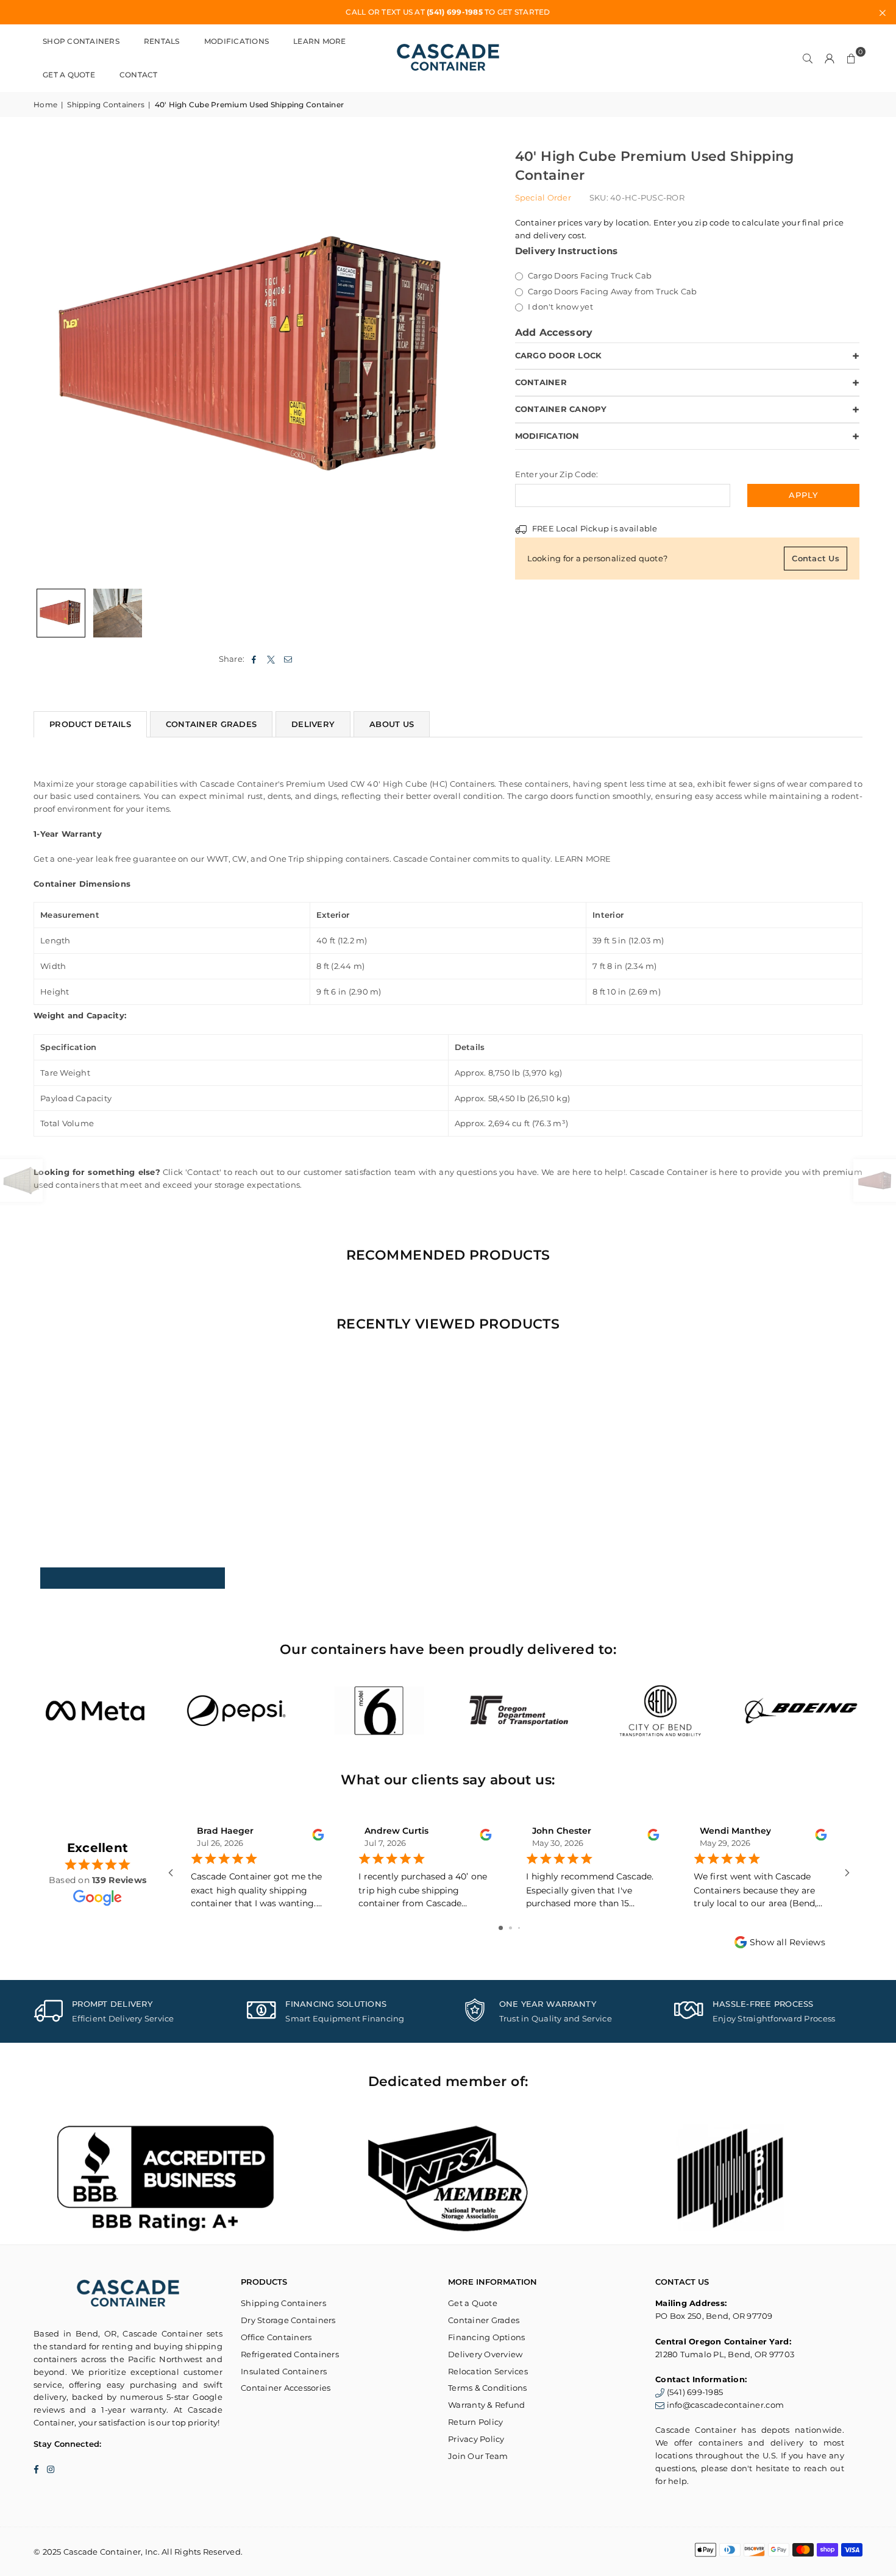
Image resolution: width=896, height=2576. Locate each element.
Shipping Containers (106, 105)
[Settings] (830, 58)
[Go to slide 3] (519, 1928)
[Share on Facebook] (254, 659)
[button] (852, 58)
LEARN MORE (583, 859)
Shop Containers (81, 41)
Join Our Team (478, 2456)
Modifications (236, 41)
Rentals (162, 41)
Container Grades (484, 2320)
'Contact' (203, 1172)
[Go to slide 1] (501, 1928)
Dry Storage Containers (288, 2320)
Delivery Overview (485, 2354)
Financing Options (486, 2337)
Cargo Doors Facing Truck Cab (589, 275)
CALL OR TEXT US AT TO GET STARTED (448, 12)
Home (45, 105)
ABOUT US (392, 724)
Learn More (320, 41)
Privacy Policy (476, 2439)
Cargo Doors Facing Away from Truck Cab (612, 291)
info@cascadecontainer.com (726, 2405)
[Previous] (50, 359)
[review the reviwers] (318, 1838)
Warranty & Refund (486, 2405)
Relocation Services (488, 2371)
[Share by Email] (289, 659)
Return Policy (475, 2422)
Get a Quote (69, 75)
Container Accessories (286, 2388)
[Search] (808, 58)
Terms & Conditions (488, 2388)
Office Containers (276, 2337)
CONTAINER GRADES (211, 724)
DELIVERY (313, 724)
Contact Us (816, 558)
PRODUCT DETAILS (90, 724)
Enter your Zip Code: (557, 474)
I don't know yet (560, 307)
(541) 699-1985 (695, 2392)
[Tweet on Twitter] (272, 659)
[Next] (465, 359)
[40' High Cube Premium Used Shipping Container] (61, 613)
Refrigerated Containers (290, 2354)
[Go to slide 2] (510, 1928)
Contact (139, 75)
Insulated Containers (284, 2371)
